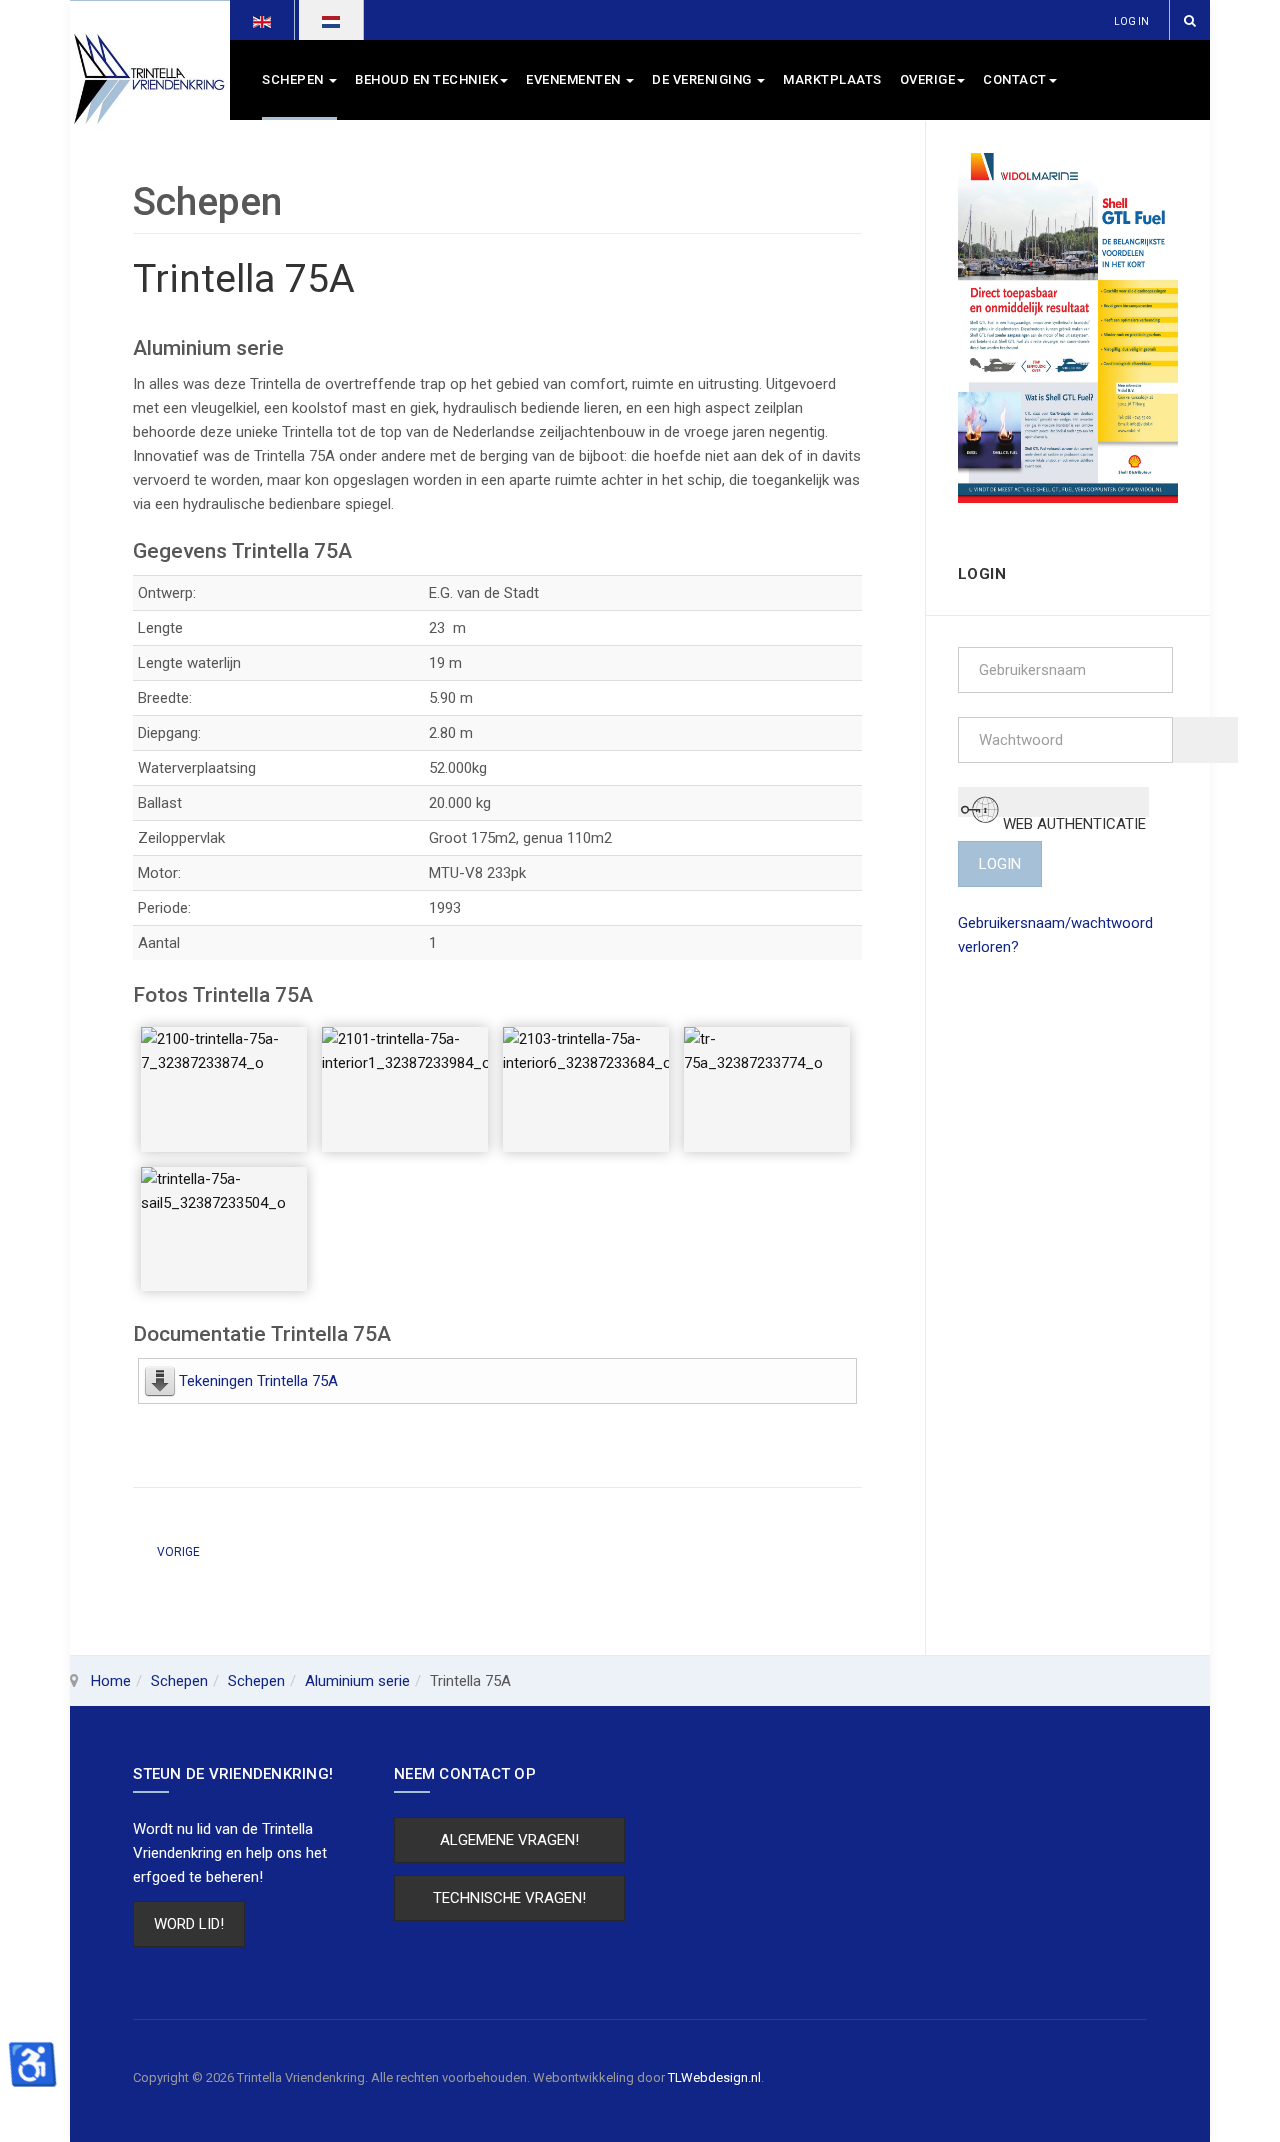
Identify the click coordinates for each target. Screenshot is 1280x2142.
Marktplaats (832, 79)
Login (1000, 864)
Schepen (294, 79)
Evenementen (575, 79)
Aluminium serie (357, 1681)
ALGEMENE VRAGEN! (509, 1840)
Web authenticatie (1072, 815)
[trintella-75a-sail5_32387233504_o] (224, 1229)
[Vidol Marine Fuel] (1068, 327)
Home (111, 1681)
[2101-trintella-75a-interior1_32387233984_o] (405, 1089)
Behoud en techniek (426, 79)
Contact (1015, 79)
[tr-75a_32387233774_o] (767, 1089)
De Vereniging (703, 79)
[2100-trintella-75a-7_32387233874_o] (224, 1089)
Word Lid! (189, 1924)
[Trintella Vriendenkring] (150, 80)
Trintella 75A (244, 279)
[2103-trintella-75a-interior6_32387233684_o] (586, 1089)
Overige (928, 79)
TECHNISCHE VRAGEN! (509, 1898)
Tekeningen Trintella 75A (258, 1381)
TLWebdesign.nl (714, 2077)
